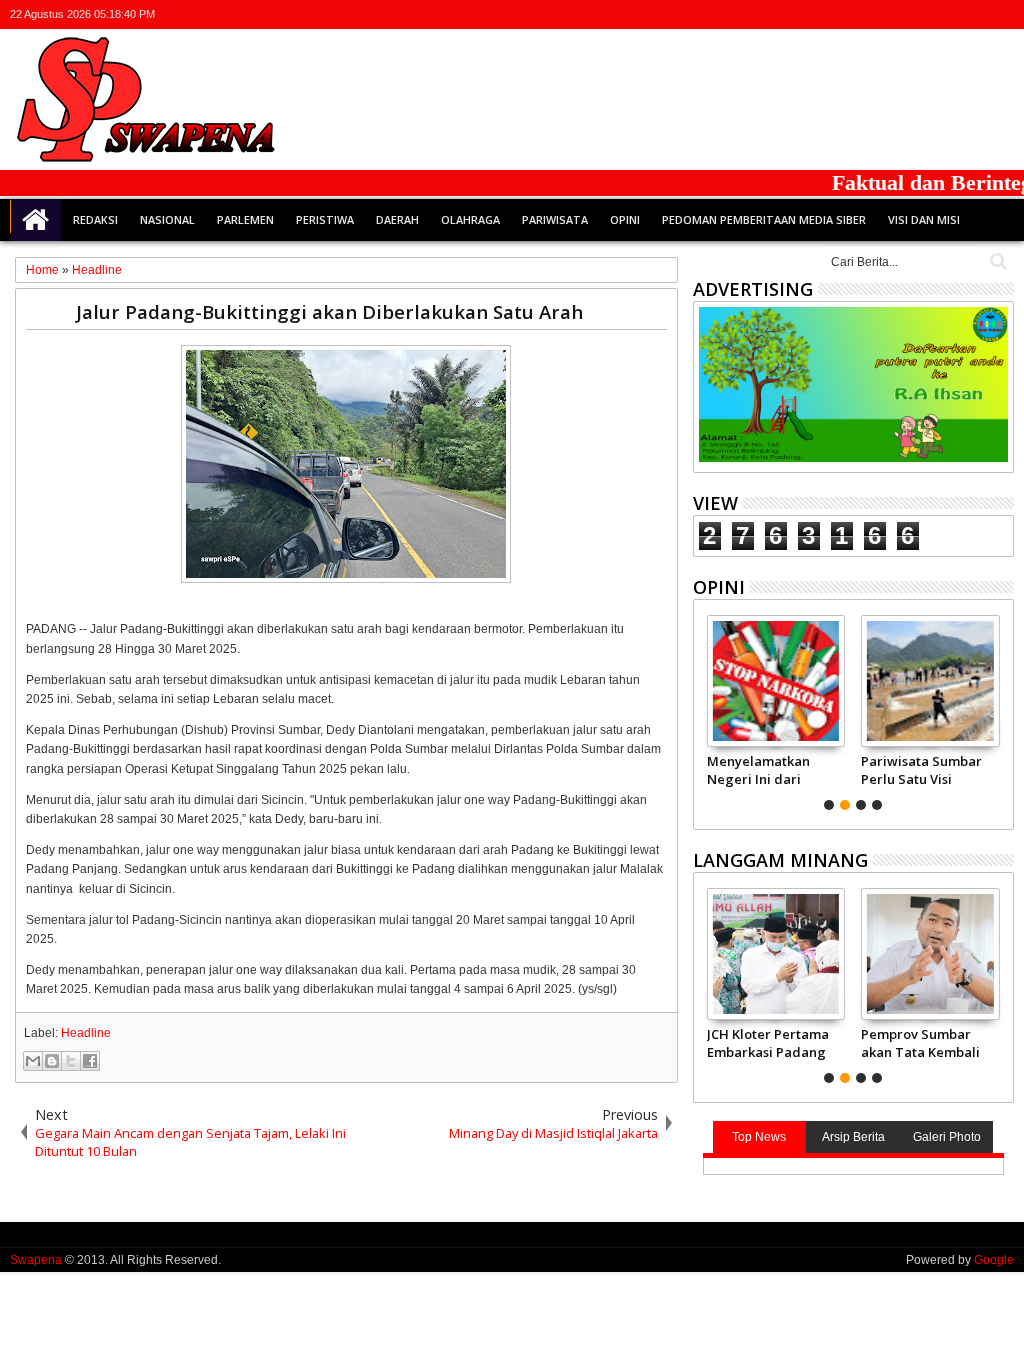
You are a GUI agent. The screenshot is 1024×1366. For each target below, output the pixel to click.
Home (36, 220)
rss (975, 14)
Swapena (36, 1260)
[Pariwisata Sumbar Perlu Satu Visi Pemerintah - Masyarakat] (930, 681)
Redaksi (95, 219)
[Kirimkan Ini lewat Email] (33, 1061)
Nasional (167, 219)
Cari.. (996, 261)
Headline (86, 1033)
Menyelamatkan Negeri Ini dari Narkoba (758, 770)
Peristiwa (325, 219)
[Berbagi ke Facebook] (90, 1061)
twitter (897, 14)
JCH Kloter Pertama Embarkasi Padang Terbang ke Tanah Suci (768, 1043)
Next (706, 710)
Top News (759, 1137)
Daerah (397, 219)
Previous (1000, 710)
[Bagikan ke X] (71, 1061)
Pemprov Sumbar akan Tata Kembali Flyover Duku (920, 1043)
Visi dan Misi (924, 219)
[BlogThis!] (52, 1061)
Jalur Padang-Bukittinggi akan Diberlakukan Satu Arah (329, 311)
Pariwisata (555, 219)
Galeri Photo (947, 1137)
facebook (923, 14)
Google (994, 1260)
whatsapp (1001, 14)
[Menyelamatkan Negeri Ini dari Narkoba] (776, 681)
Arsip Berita (853, 1137)
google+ (949, 14)
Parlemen (245, 219)
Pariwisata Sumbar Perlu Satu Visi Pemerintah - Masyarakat (921, 770)
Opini (625, 219)
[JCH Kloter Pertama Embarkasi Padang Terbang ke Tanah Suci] (776, 954)
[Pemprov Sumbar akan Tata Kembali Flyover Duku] (930, 954)
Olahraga (470, 219)
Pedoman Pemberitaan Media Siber (764, 219)
